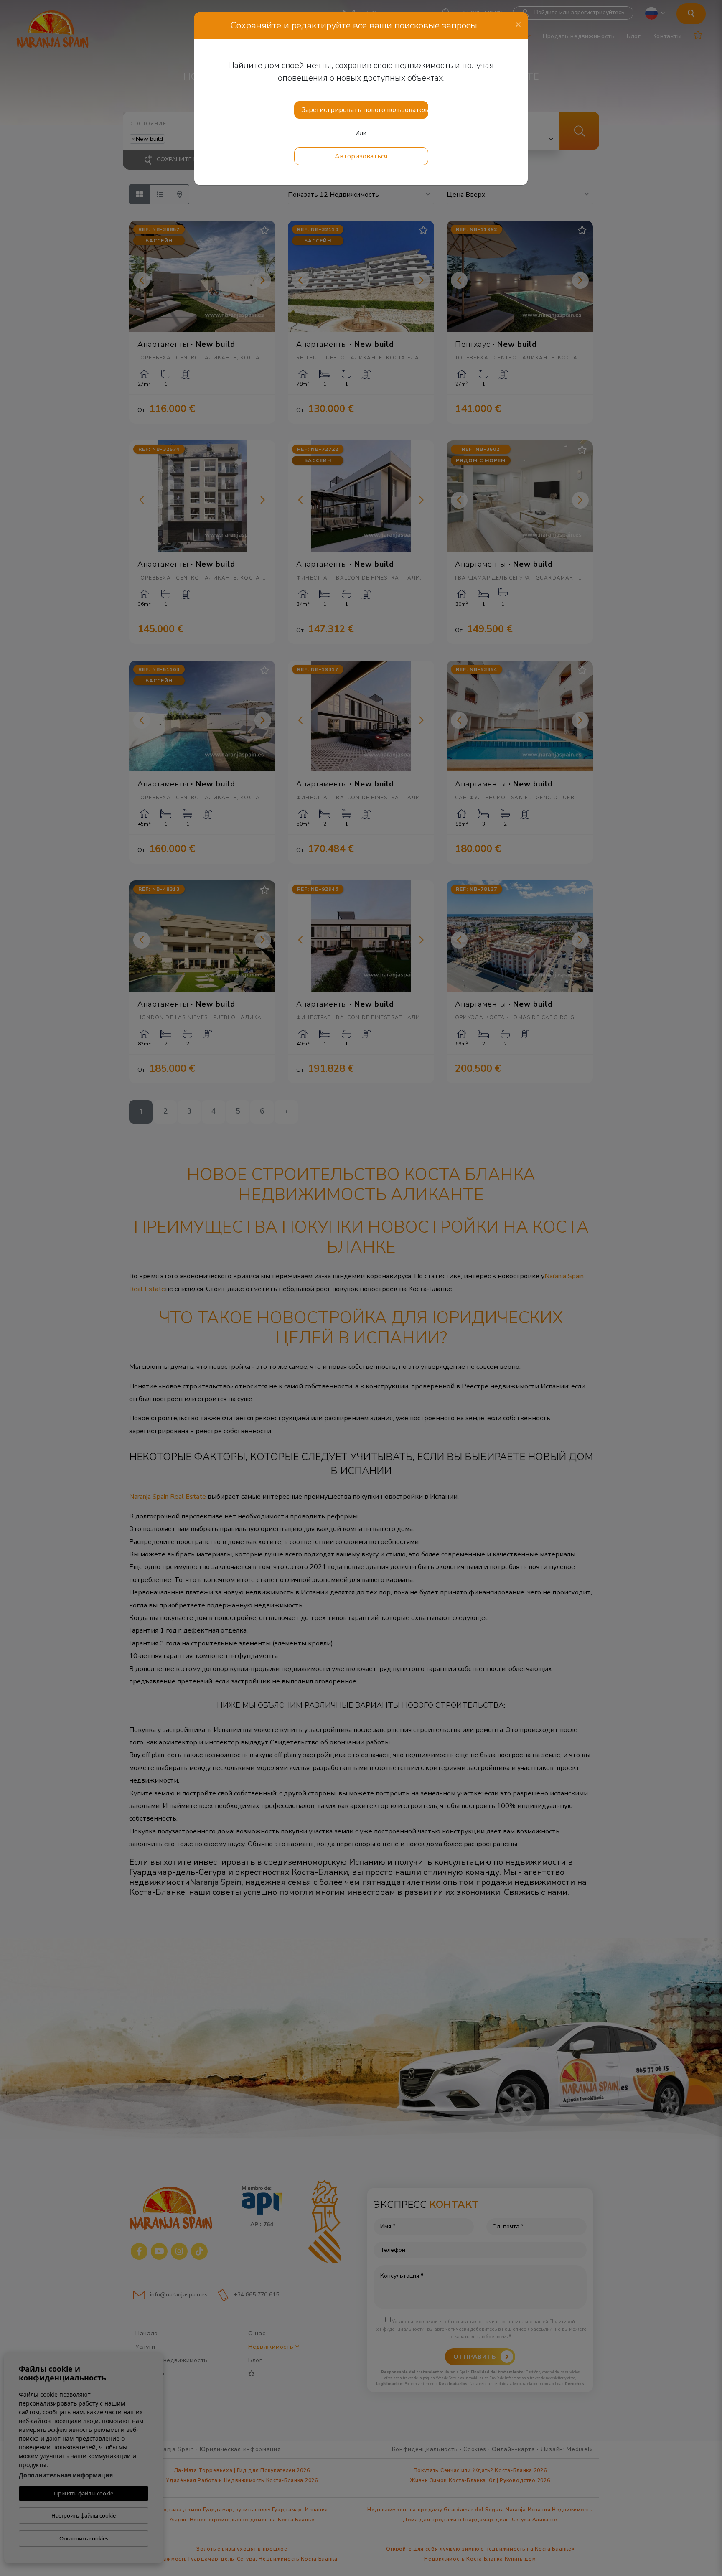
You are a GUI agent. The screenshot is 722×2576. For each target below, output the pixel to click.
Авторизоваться (361, 156)
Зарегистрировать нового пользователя (365, 110)
